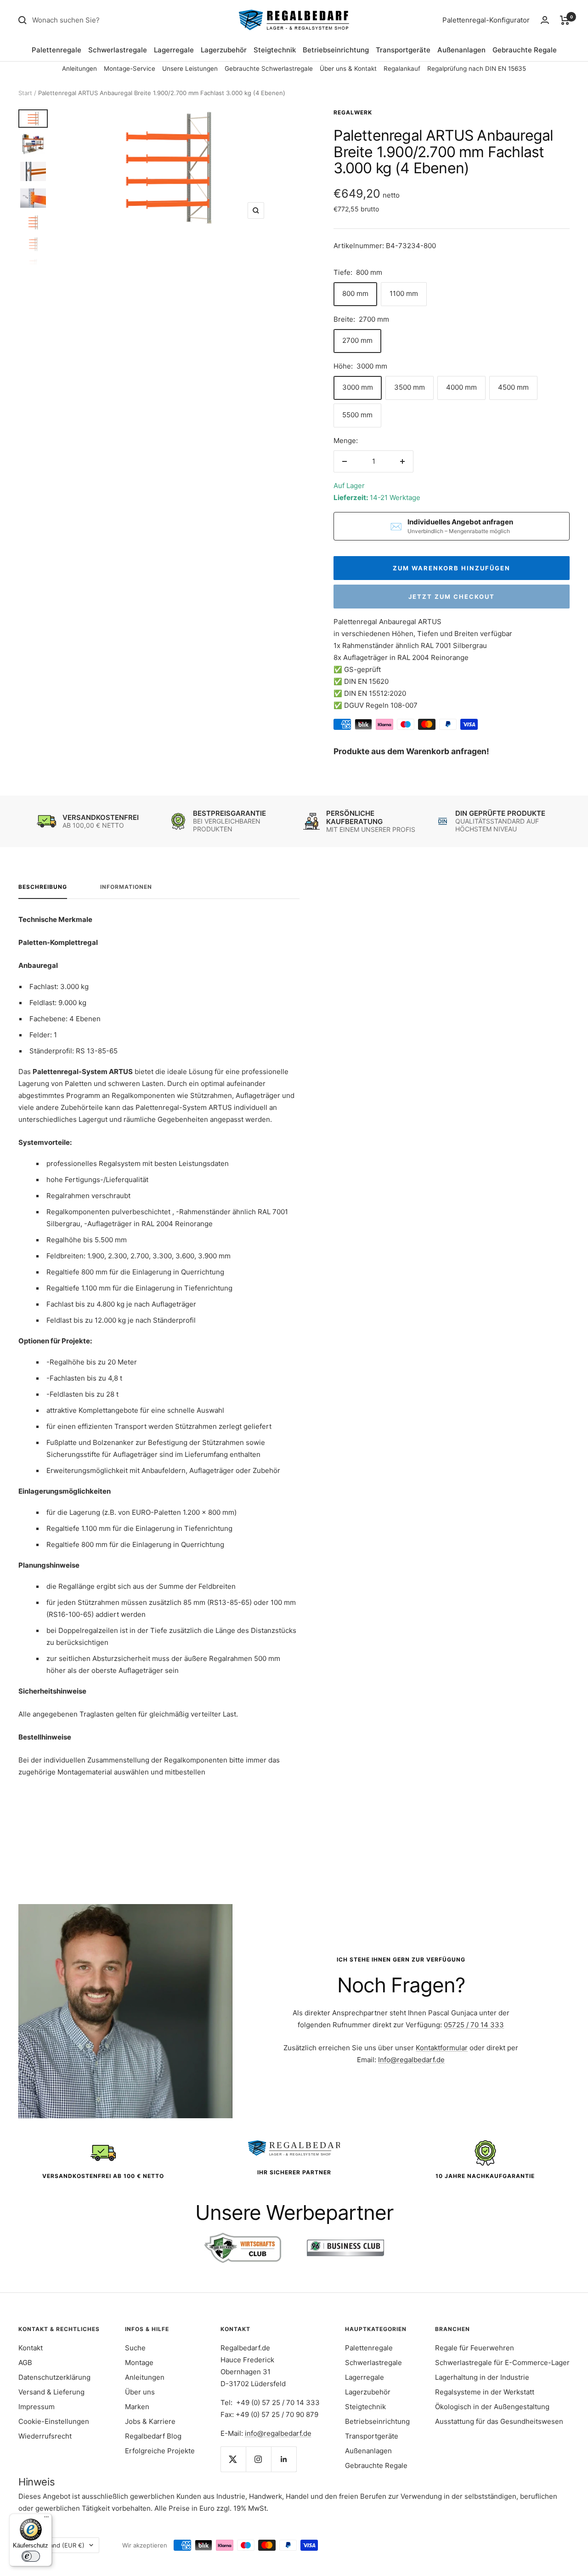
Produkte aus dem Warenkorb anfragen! (411, 751)
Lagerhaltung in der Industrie (482, 2377)
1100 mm (404, 293)
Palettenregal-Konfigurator (486, 20)
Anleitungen (79, 68)
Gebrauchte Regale (525, 50)
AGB (25, 2363)
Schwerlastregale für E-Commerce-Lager (502, 2363)
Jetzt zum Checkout (452, 597)
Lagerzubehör (224, 50)
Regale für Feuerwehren (475, 2348)
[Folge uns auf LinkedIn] (284, 2459)
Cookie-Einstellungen (54, 2421)
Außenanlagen (461, 50)
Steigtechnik (275, 50)
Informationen (126, 887)
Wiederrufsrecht (45, 2436)
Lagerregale (174, 50)
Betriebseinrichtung (336, 50)
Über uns (140, 2392)
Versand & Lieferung (51, 2392)
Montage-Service (130, 68)
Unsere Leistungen (190, 68)
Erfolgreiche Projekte (160, 2451)
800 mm (355, 293)
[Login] (545, 20)
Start (25, 93)
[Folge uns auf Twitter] (233, 2459)
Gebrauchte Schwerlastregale (269, 68)
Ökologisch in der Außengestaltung (492, 2407)
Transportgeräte (403, 50)
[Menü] (46, 2519)
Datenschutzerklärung (54, 2377)
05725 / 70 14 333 (474, 2025)
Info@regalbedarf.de (411, 2060)
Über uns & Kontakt (348, 68)
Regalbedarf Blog (153, 2436)
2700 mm (357, 340)
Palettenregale (57, 50)
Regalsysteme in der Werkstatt (485, 2392)
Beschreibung (43, 887)
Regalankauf (402, 68)
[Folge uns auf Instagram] (258, 2459)
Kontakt (31, 2348)
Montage (139, 2363)
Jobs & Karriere (150, 2421)
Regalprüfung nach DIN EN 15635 (477, 68)
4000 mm (461, 387)
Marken (137, 2407)
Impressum (37, 2407)
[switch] (31, 2556)
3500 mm (410, 387)
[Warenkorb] (565, 20)
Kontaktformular (442, 2048)
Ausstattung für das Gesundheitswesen (499, 2421)
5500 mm (357, 415)
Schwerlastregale (118, 50)
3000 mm (358, 387)
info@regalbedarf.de (278, 2433)
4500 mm (513, 387)
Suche (135, 2348)
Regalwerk (353, 112)
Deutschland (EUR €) (54, 2545)
